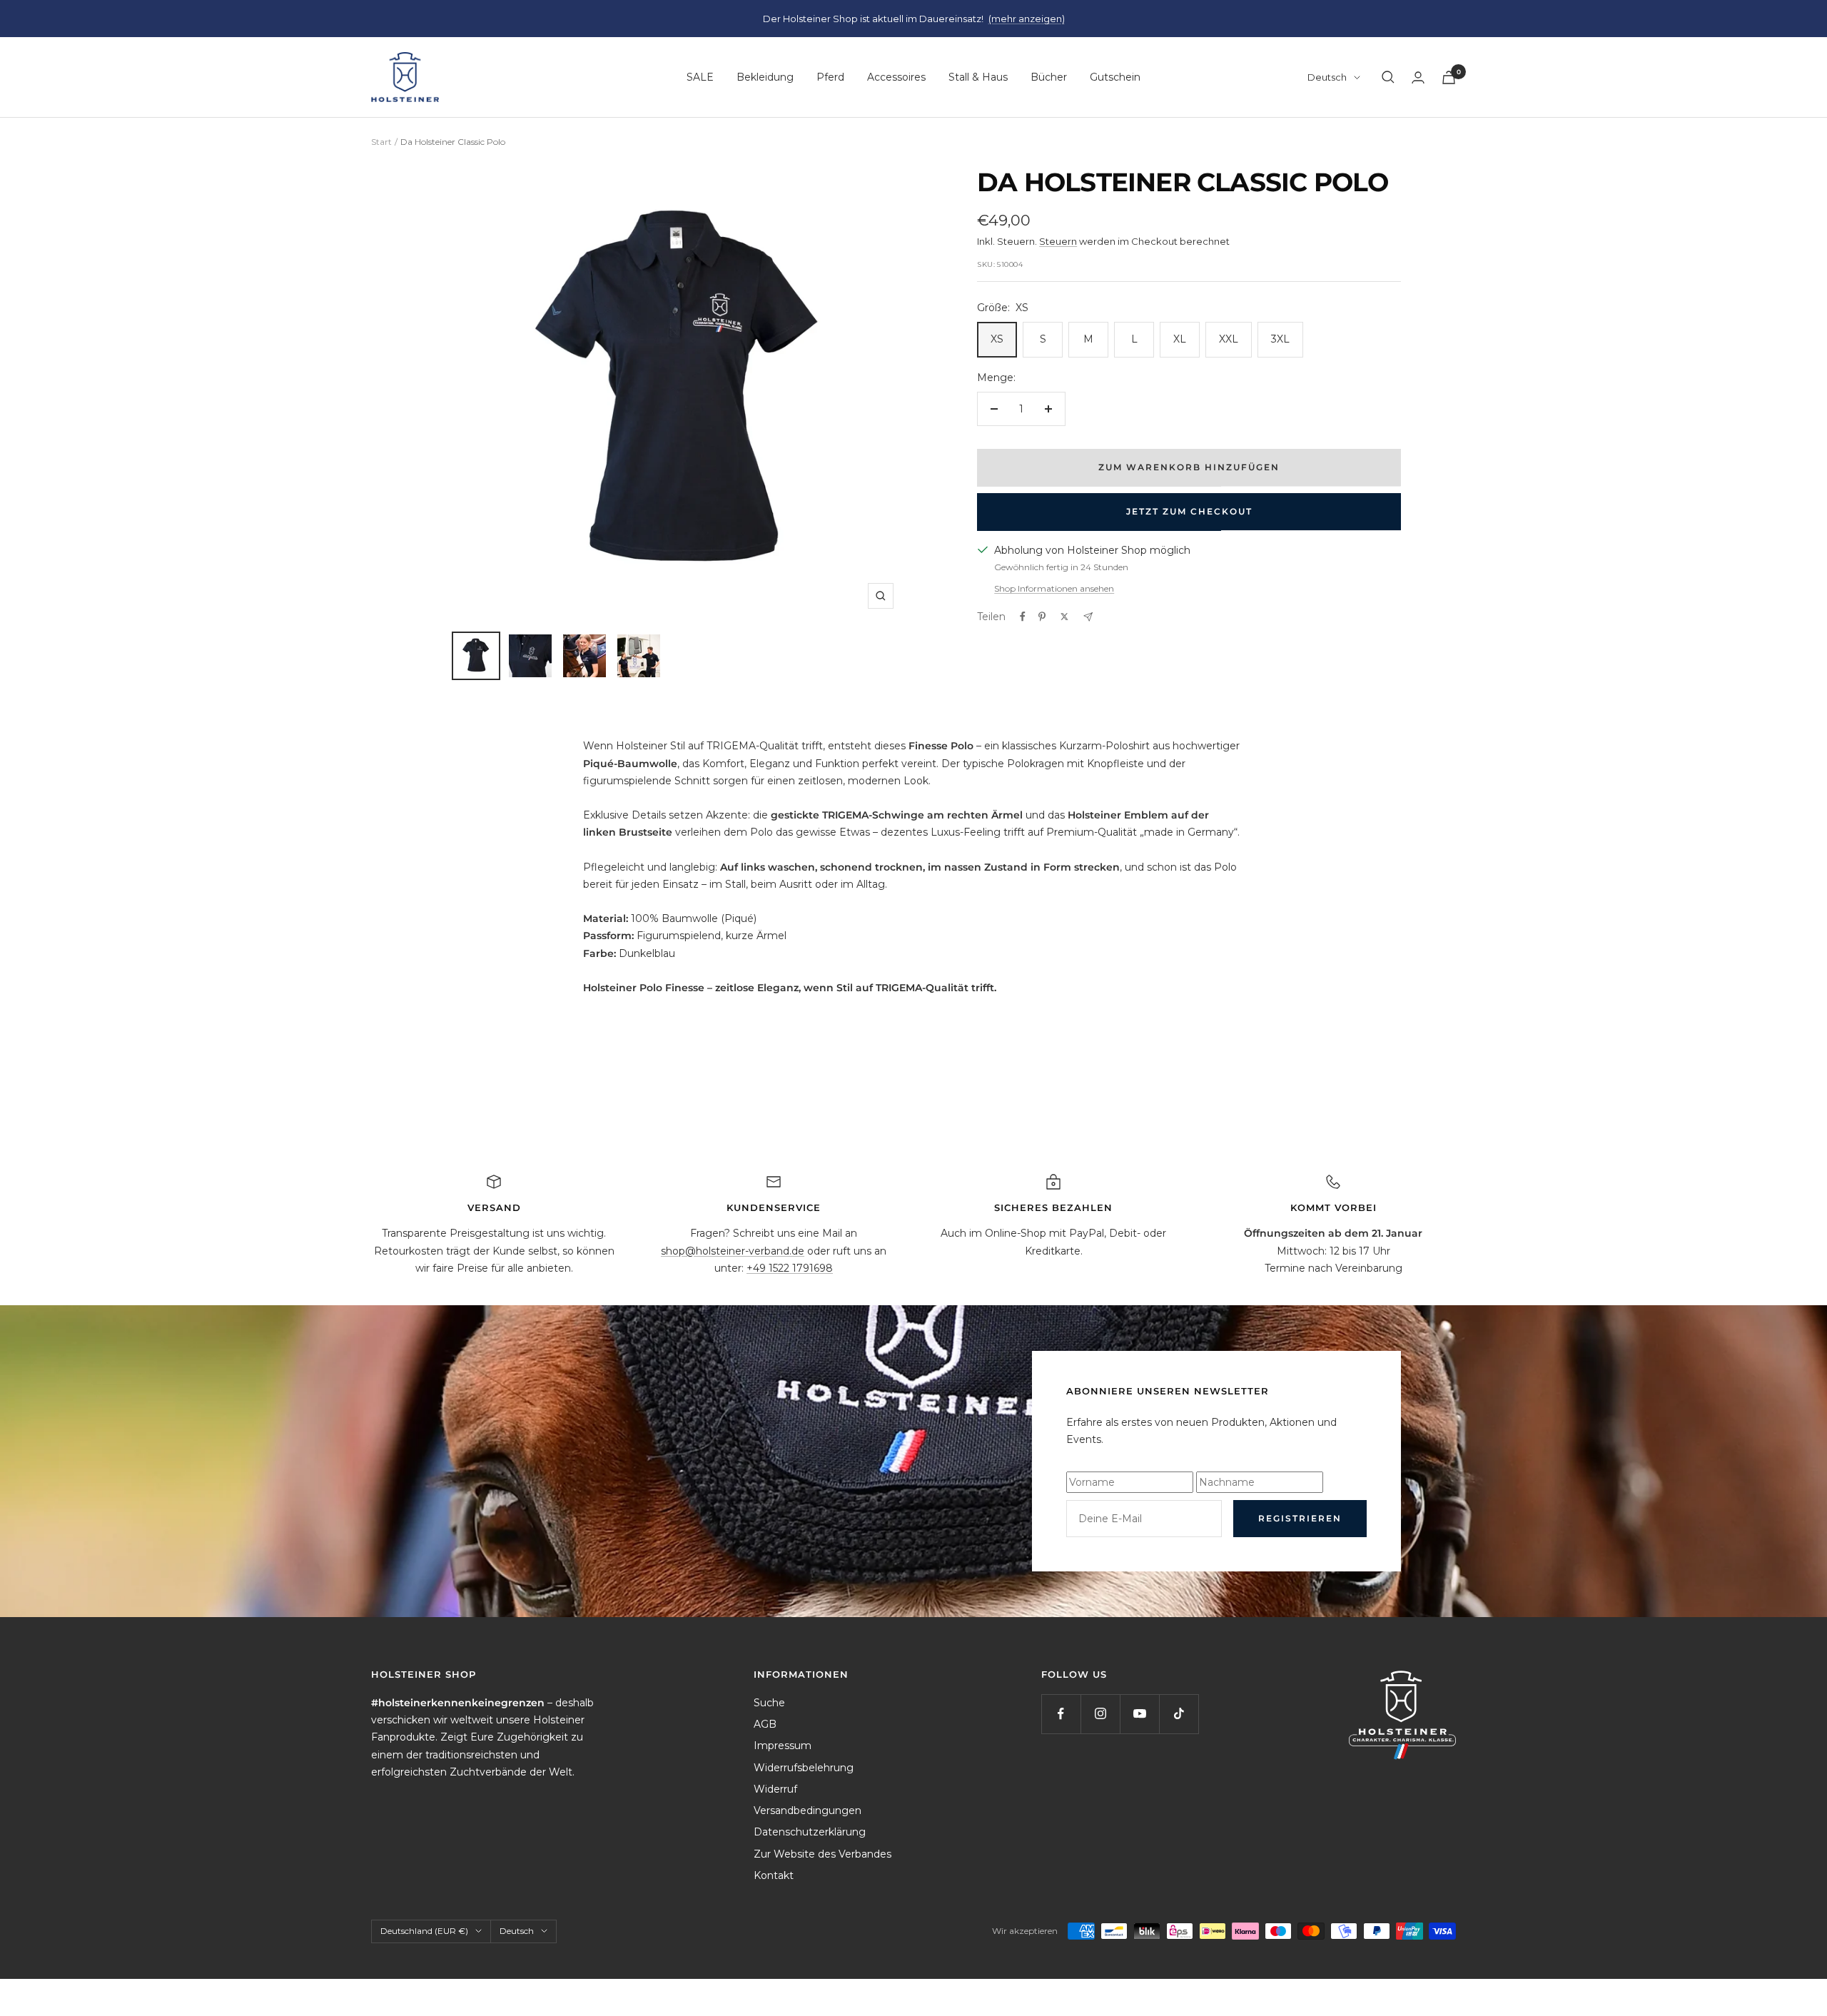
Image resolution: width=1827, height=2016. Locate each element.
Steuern (1058, 241)
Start (381, 142)
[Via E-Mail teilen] (1088, 617)
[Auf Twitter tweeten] (1064, 617)
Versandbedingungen (808, 1810)
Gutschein (1115, 77)
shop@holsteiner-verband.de (733, 1251)
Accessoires (896, 77)
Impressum (783, 1746)
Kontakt (774, 1875)
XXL (1229, 339)
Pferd (830, 77)
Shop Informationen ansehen (1054, 588)
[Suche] (1388, 77)
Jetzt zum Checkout (1189, 511)
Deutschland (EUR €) (424, 1931)
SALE (700, 77)
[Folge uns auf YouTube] (1139, 1714)
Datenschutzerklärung (810, 1832)
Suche (769, 1703)
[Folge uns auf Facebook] (1061, 1714)
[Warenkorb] (1449, 77)
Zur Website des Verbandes (823, 1854)
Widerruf (775, 1789)
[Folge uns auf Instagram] (1100, 1714)
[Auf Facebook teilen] (1023, 617)
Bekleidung (765, 77)
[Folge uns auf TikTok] (1179, 1714)
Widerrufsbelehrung (804, 1768)
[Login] (1418, 77)
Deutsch (1327, 77)
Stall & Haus (978, 77)
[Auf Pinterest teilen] (1042, 617)
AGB (765, 1724)
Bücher (1049, 77)
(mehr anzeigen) (1027, 19)
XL (1180, 339)
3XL (1280, 339)
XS (997, 339)
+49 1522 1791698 (790, 1268)
